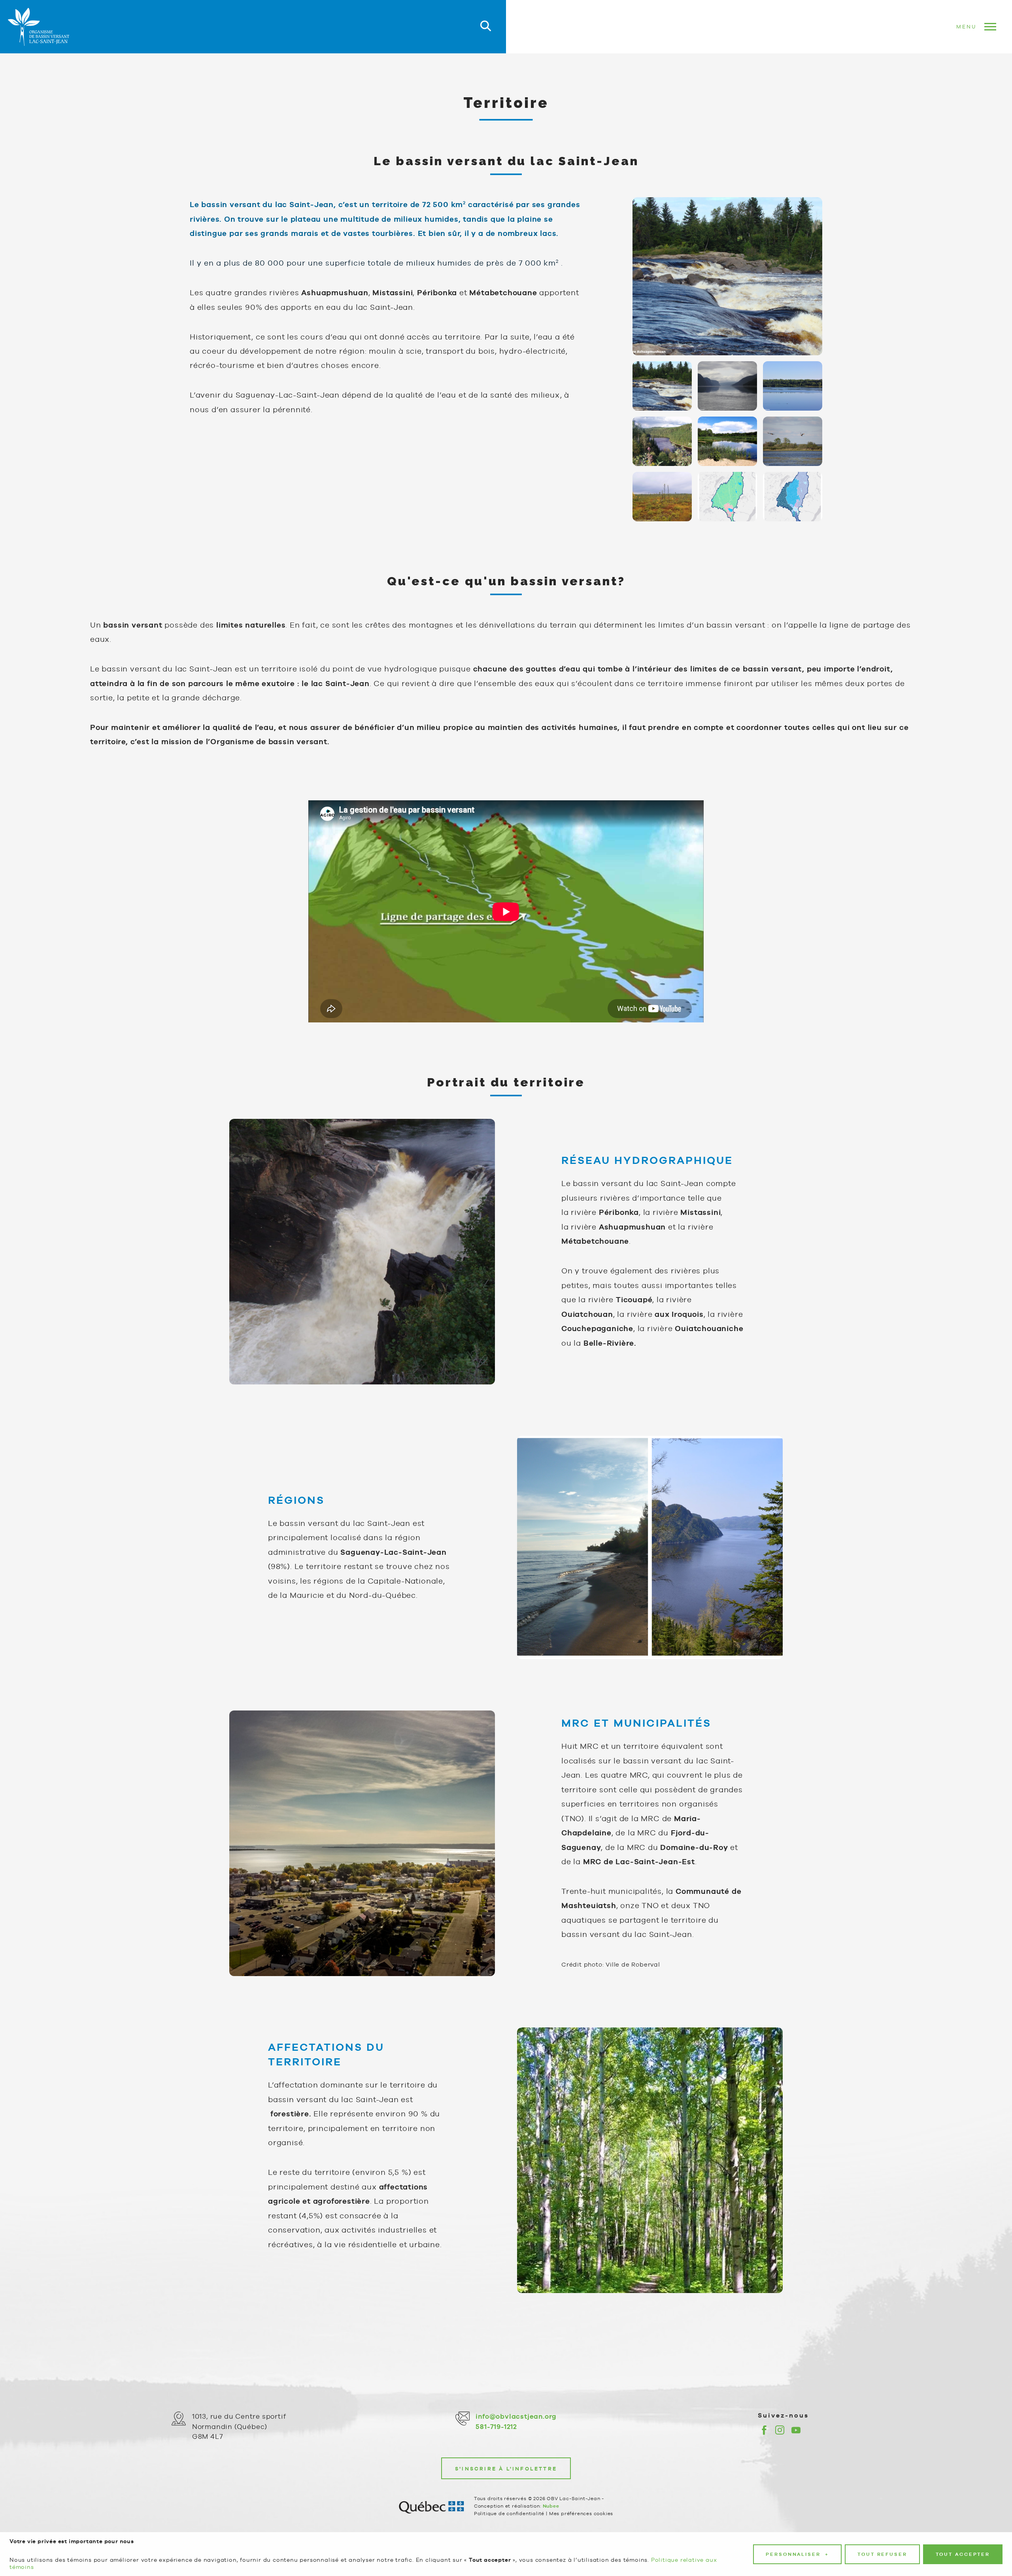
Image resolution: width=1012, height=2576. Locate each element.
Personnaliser (797, 2554)
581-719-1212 (496, 2427)
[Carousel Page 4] (662, 441)
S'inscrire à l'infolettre (506, 2469)
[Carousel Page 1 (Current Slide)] (662, 386)
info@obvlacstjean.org (516, 2416)
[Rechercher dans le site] (486, 27)
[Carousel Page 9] (793, 497)
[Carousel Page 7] (662, 497)
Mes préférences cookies (581, 2514)
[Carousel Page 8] (727, 497)
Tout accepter (963, 2554)
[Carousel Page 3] (793, 386)
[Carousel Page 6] (793, 441)
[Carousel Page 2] (727, 386)
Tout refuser (882, 2554)
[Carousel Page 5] (727, 441)
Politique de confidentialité (509, 2514)
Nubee (551, 2506)
